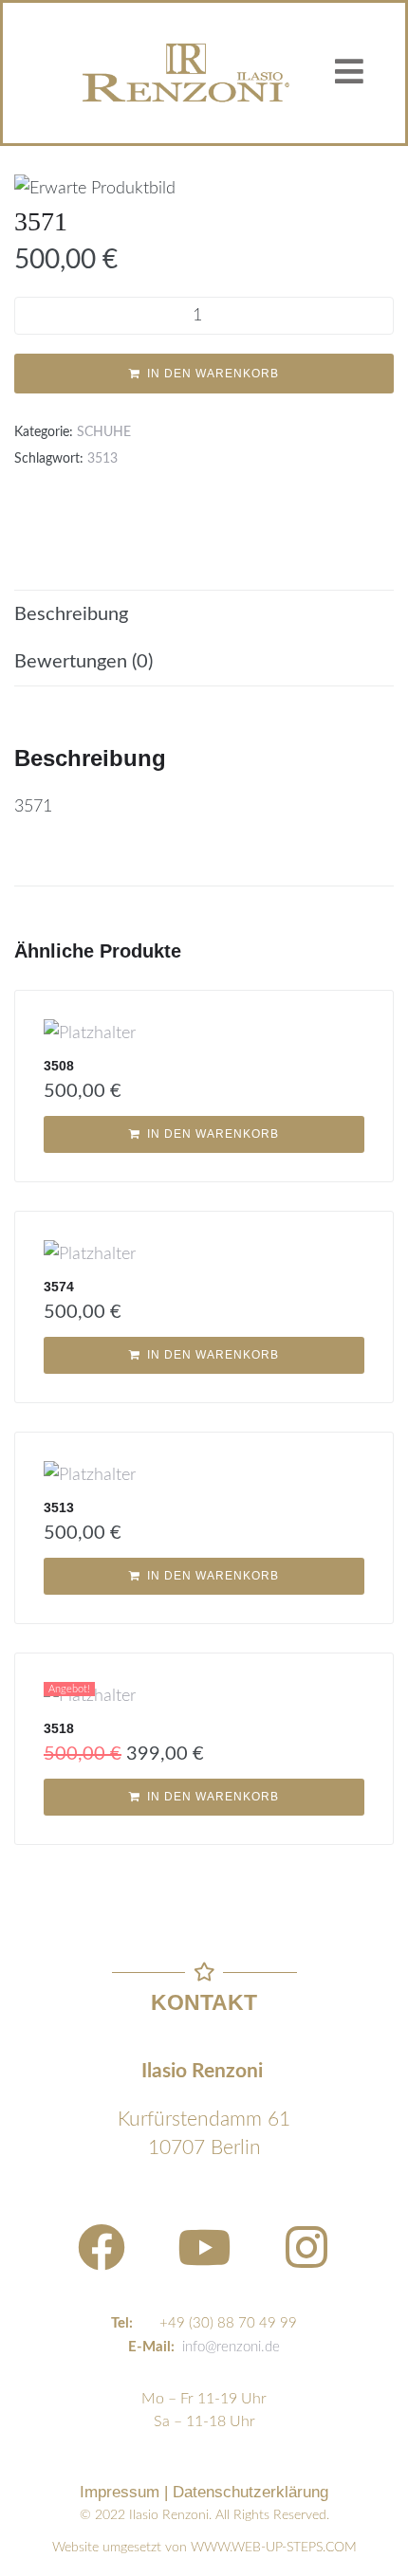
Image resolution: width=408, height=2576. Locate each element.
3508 (59, 1066)
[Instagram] (306, 2247)
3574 (59, 1287)
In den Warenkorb (213, 374)
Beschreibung (71, 614)
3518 (59, 1728)
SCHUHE (104, 432)
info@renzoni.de (231, 2347)
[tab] (204, 614)
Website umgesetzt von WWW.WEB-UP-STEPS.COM (204, 2548)
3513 (102, 459)
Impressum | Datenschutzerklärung (204, 2492)
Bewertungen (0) (83, 662)
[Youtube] (204, 2247)
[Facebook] (102, 2247)
